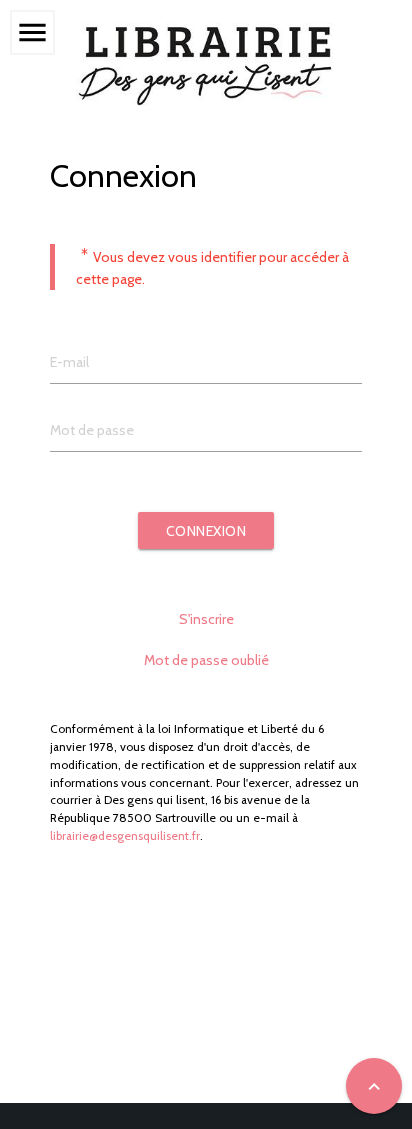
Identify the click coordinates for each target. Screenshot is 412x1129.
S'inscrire (206, 619)
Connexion (206, 531)
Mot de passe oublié (206, 660)
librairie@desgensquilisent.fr (125, 836)
